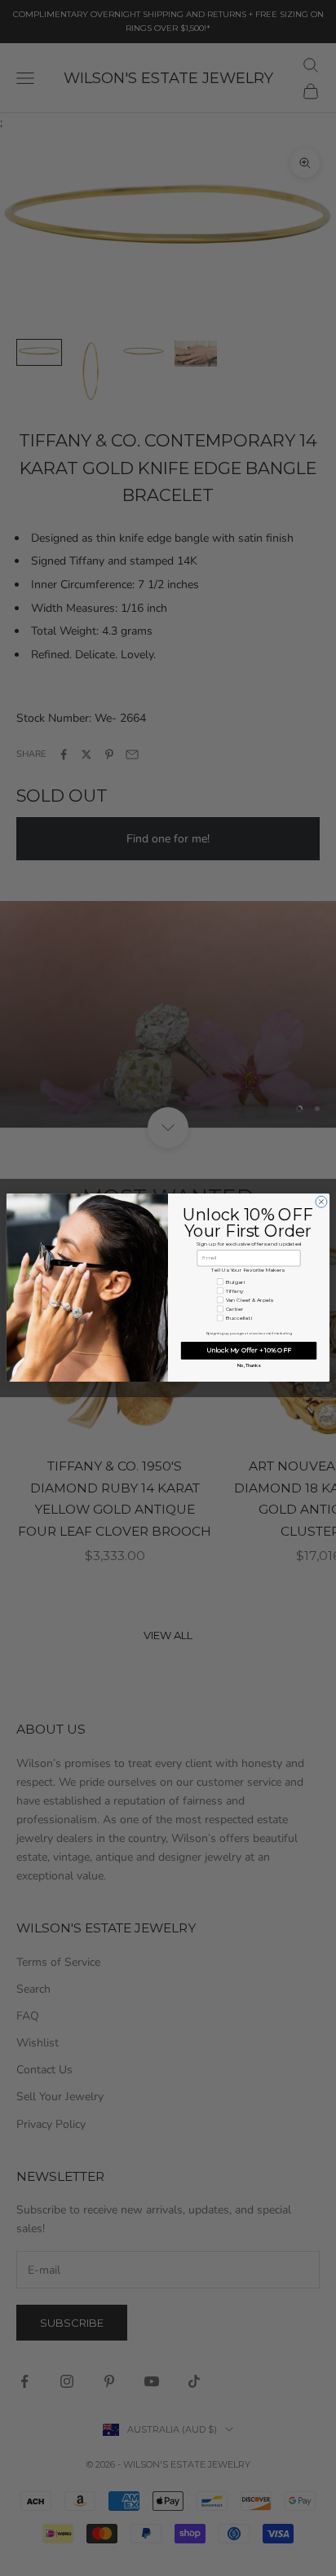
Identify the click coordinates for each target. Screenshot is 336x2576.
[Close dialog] (321, 1202)
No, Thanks (249, 1365)
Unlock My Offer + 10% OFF (249, 1351)
